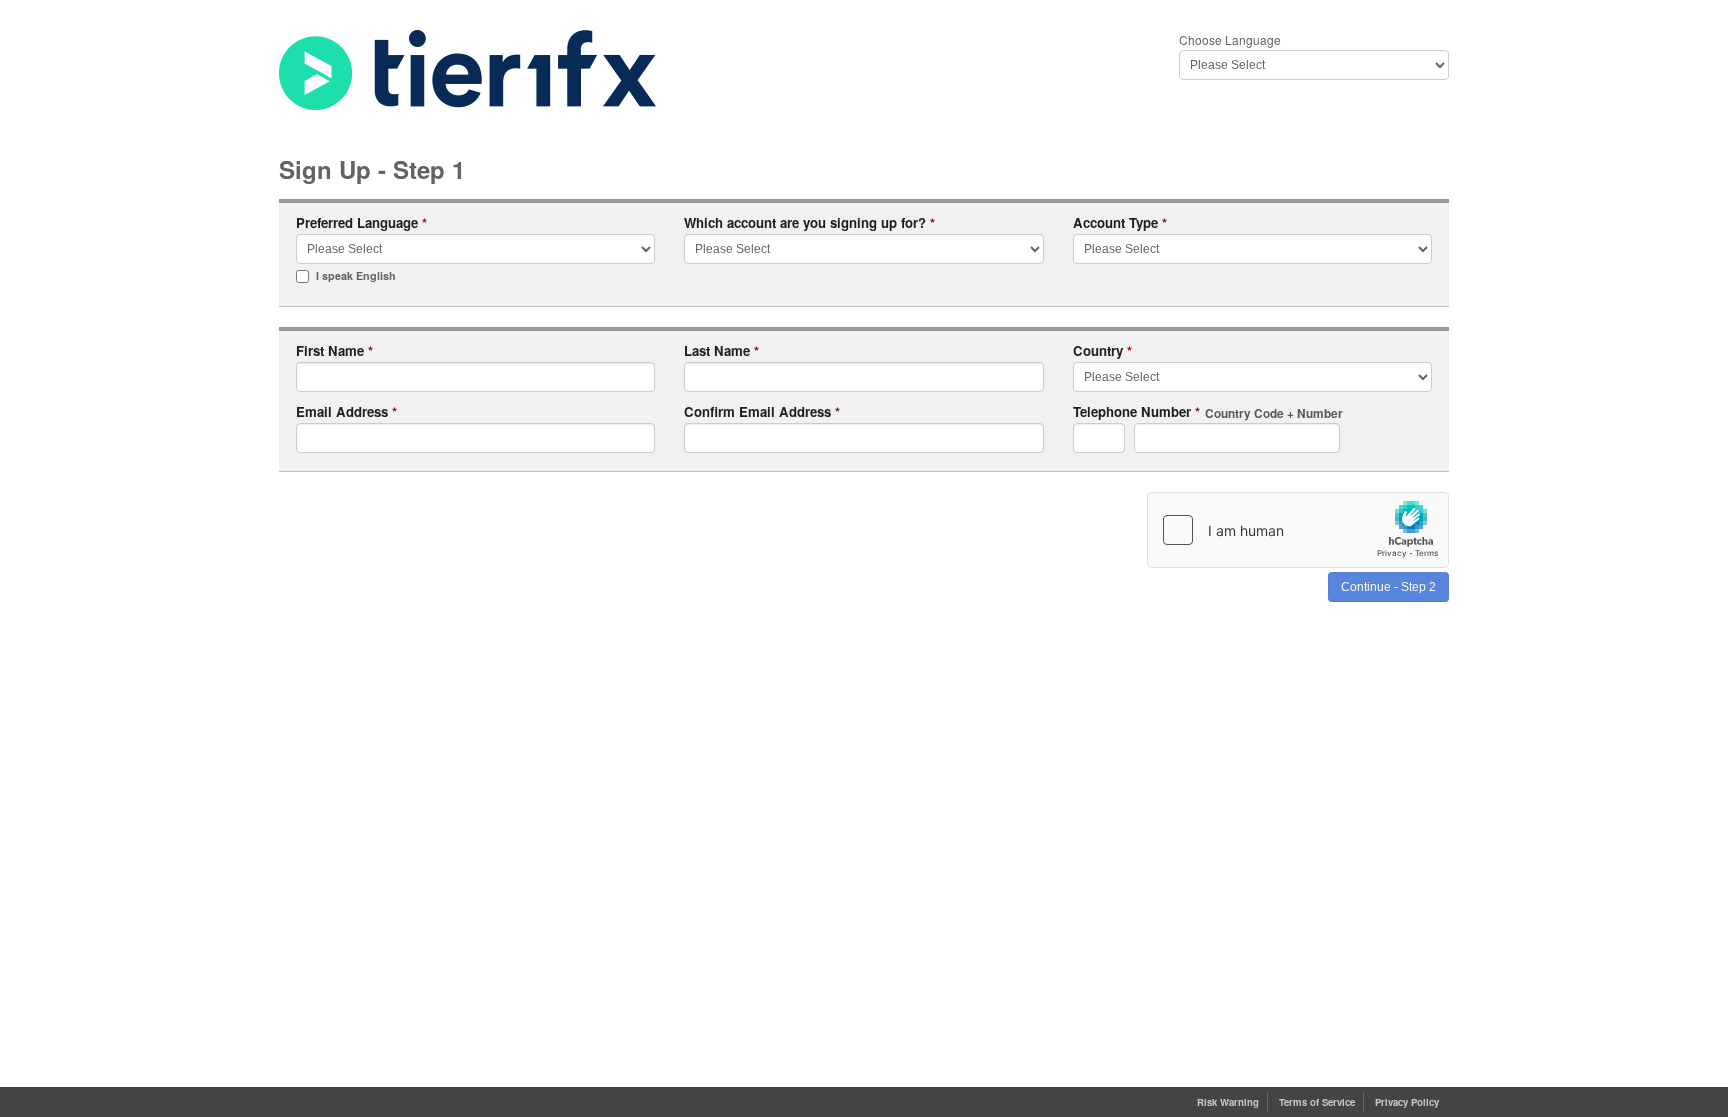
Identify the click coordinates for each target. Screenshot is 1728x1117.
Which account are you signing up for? (809, 223)
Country (1102, 351)
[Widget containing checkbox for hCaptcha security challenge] (1298, 530)
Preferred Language (361, 223)
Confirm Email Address (762, 412)
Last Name (721, 351)
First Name (334, 351)
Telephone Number (1208, 412)
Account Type (1120, 223)
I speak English (356, 275)
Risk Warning (1228, 1102)
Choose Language (1230, 39)
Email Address (346, 412)
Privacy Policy (1407, 1102)
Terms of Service (1317, 1102)
